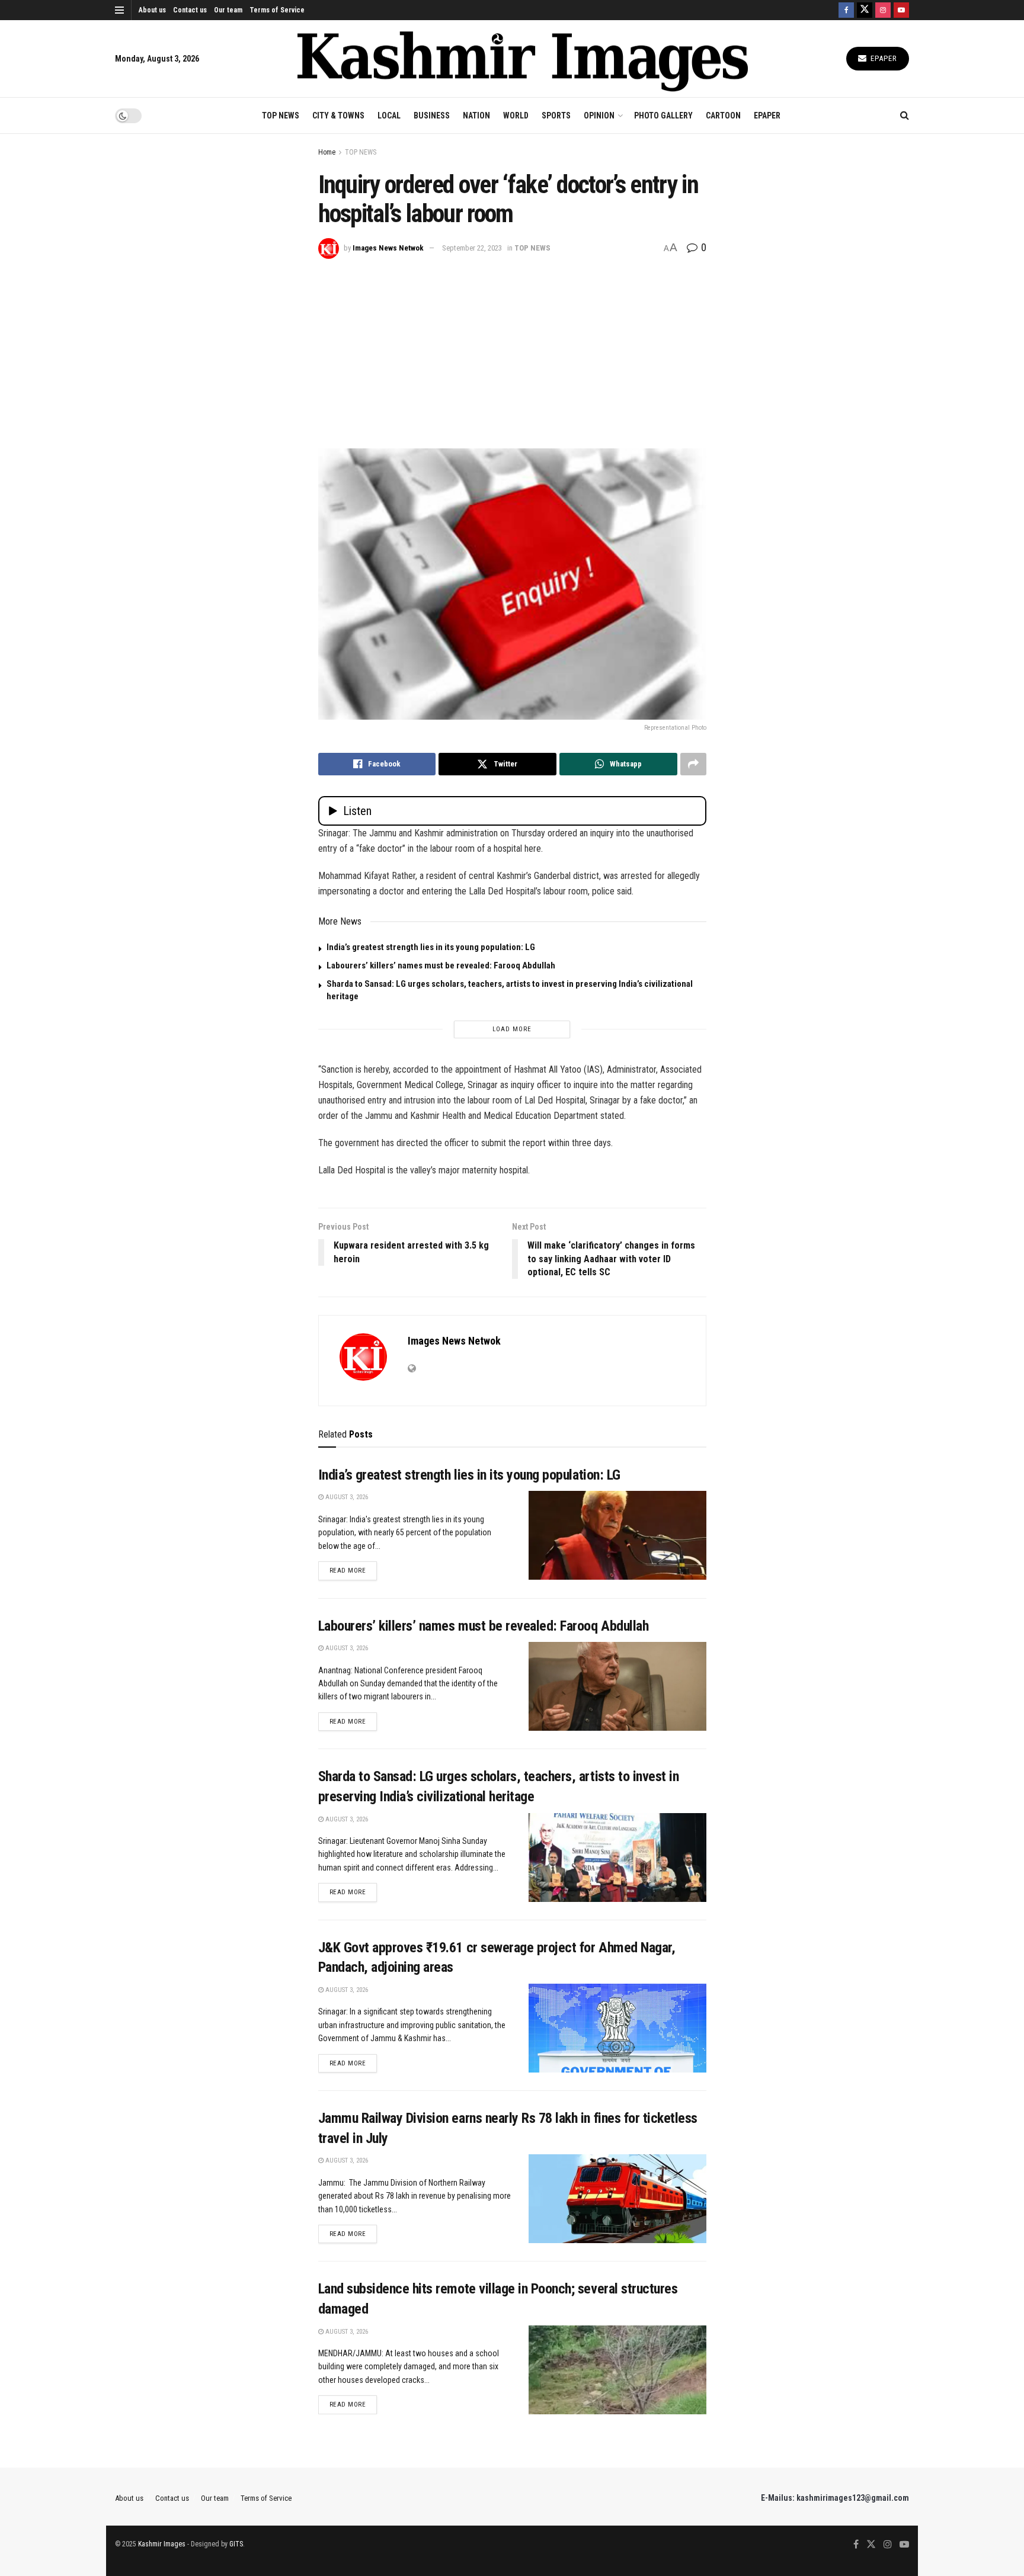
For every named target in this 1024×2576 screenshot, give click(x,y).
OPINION (599, 116)
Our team (228, 10)
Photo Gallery (663, 116)
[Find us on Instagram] (883, 10)
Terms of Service (277, 10)
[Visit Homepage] (523, 59)
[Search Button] (905, 116)
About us (152, 10)
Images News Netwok (388, 248)
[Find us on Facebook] (846, 10)
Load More (512, 1029)
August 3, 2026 (346, 1497)
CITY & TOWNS (338, 116)
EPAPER (767, 116)
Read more (353, 1570)
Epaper (883, 58)
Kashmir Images (162, 2544)
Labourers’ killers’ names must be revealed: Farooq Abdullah (441, 965)
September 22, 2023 (472, 248)
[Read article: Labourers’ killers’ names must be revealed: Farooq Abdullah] (617, 1686)
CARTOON (723, 116)
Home (327, 152)
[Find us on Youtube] (901, 10)
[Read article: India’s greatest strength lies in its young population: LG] (617, 1535)
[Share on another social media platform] (693, 764)
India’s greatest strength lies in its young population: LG (431, 947)
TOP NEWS (281, 116)
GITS (236, 2544)
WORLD (516, 116)
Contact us (190, 10)
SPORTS (556, 116)
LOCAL (389, 116)
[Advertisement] (512, 348)
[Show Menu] (119, 10)
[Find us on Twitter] (865, 10)
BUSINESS (432, 116)
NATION (476, 116)
